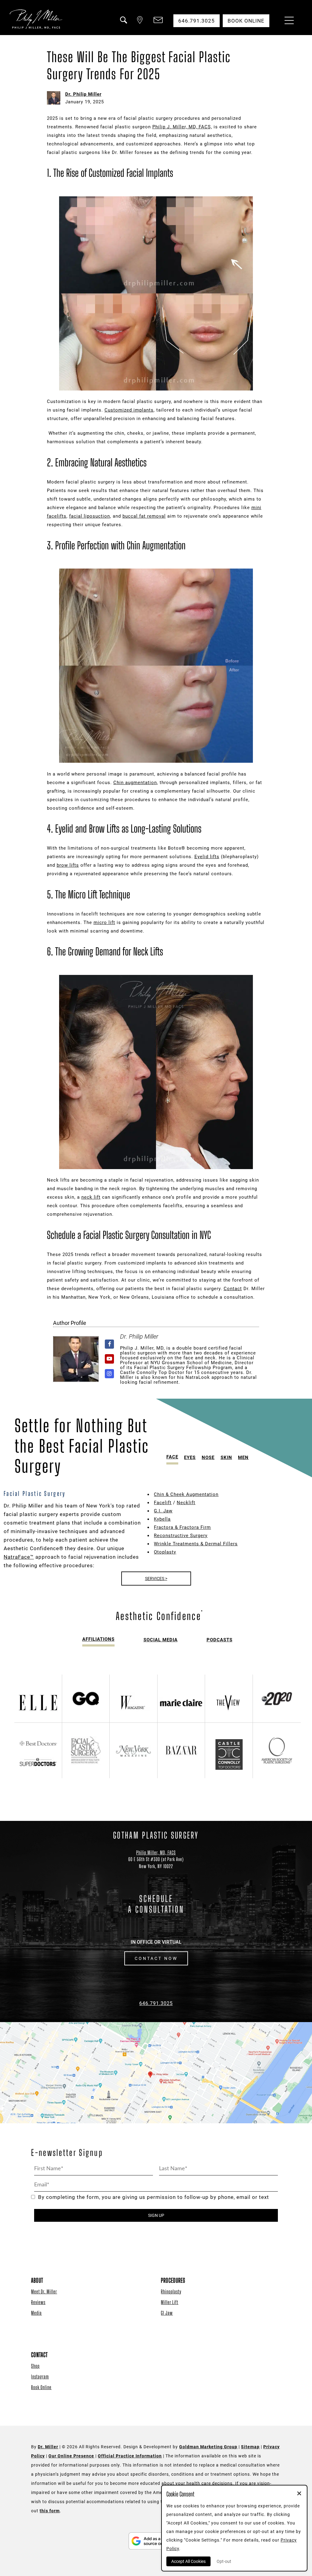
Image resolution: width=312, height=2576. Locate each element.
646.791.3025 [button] (197, 21)
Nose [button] (208, 1457)
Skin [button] (226, 1457)
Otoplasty (165, 1552)
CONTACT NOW (156, 1958)
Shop (35, 2366)
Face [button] (172, 1457)
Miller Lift (170, 2302)
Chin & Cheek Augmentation (186, 1494)
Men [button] (243, 1457)
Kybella (162, 1519)
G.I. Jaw (163, 1511)
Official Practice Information (130, 2456)
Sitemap (250, 2447)
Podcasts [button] (220, 1640)
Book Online (41, 2387)
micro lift (104, 922)
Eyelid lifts (207, 857)
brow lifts (68, 865)
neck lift (91, 1197)
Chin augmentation (135, 783)
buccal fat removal (144, 516)
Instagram (40, 2376)
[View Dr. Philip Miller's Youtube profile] (110, 1359)
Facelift (163, 1503)
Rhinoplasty (171, 2291)
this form (50, 2511)
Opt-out (224, 2561)
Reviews (38, 2302)
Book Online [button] (246, 21)
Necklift (186, 1503)
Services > (156, 1579)
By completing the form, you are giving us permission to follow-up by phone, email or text (154, 2197)
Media (36, 2313)
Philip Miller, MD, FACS (156, 1852)
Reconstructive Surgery (181, 1536)
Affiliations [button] (98, 1639)
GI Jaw (167, 2313)
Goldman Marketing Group (208, 2447)
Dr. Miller (48, 2447)
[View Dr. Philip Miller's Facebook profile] (110, 1344)
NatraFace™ (19, 1557)
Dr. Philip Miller (83, 94)
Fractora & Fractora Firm (182, 1527)
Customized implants (129, 410)
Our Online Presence (71, 2456)
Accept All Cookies (188, 2561)
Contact (233, 1289)
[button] (123, 24)
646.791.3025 (156, 2003)
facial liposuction (90, 516)
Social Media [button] (161, 1640)
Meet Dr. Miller (44, 2291)
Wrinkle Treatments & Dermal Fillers (196, 1544)
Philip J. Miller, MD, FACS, (182, 127)
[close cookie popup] (299, 2494)
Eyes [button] (190, 1457)
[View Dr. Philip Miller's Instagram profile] (110, 1374)
